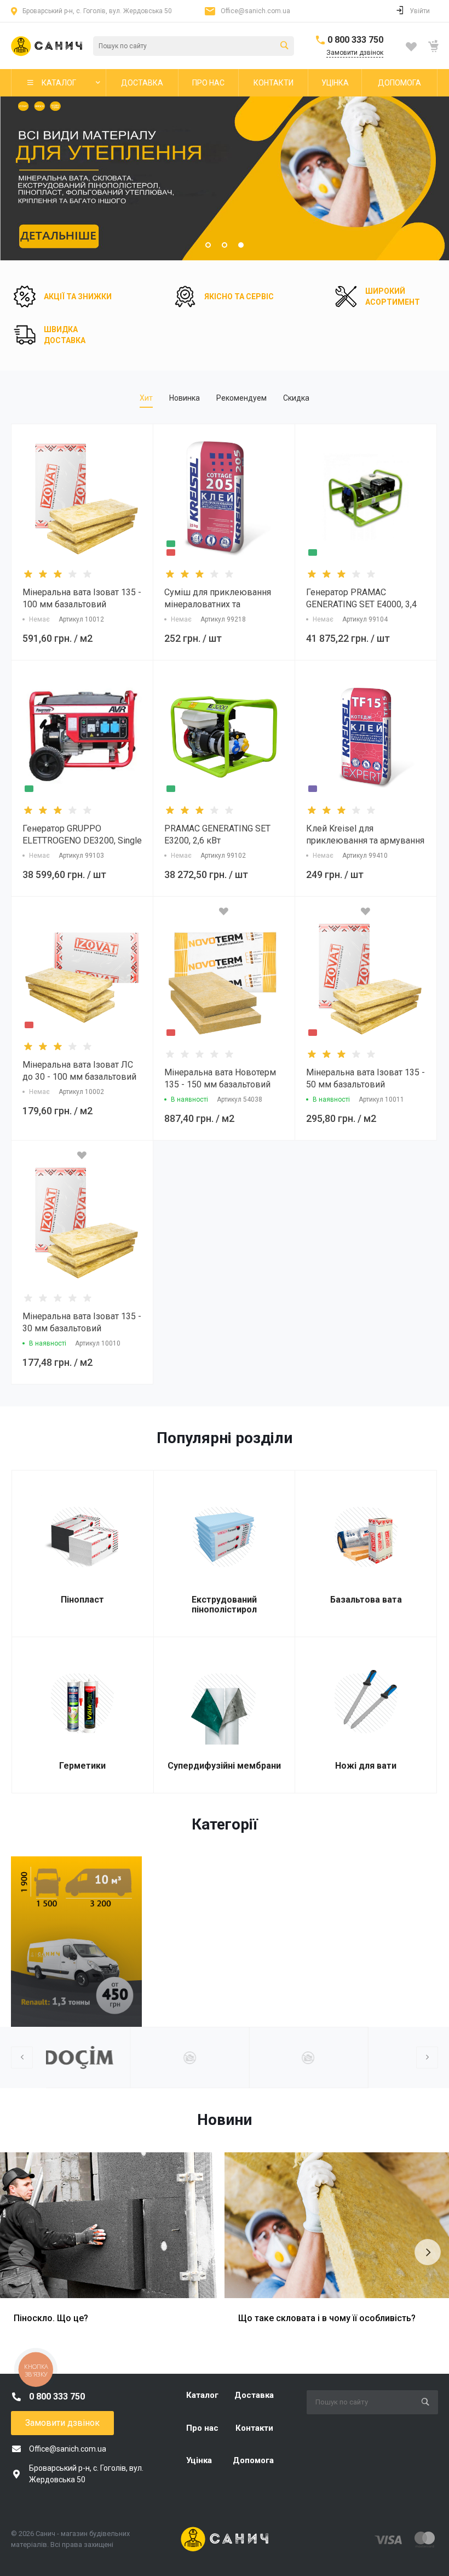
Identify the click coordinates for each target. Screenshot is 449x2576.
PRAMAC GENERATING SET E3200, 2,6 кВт (217, 834)
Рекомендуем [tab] (241, 398)
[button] (208, 245)
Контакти (254, 2428)
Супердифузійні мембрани (224, 1766)
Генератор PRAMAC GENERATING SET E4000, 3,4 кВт (361, 604)
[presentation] (17, 179)
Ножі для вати (366, 1766)
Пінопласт (82, 1600)
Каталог (202, 2395)
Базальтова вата (366, 1600)
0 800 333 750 (355, 40)
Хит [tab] (146, 398)
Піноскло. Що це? (51, 2318)
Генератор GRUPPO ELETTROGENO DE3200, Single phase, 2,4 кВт (82, 840)
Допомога (253, 2460)
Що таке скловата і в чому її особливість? (327, 2318)
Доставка (254, 2395)
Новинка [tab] (185, 398)
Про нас (202, 2428)
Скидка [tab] (296, 398)
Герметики (82, 1766)
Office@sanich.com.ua (255, 11)
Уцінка (199, 2460)
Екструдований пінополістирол (224, 1605)
